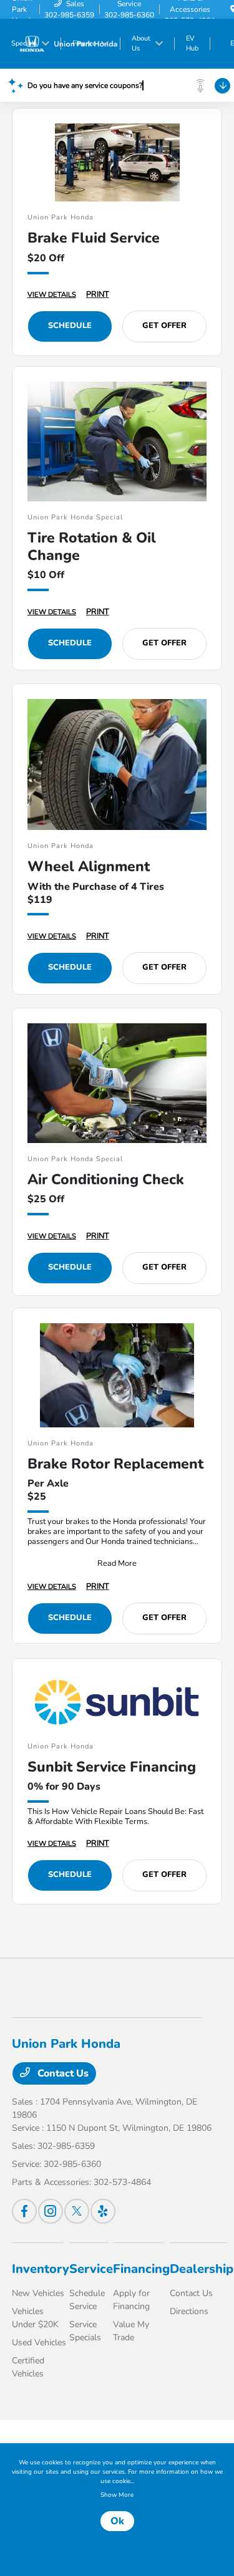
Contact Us (62, 2073)
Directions (189, 2311)
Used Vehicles (39, 2342)
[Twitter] (77, 2211)
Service (91, 2269)
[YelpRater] (103, 2211)
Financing (141, 2269)
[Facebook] (24, 2211)
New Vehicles (38, 2293)
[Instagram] (51, 2211)
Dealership (202, 2269)
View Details (52, 295)
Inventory (41, 2269)
